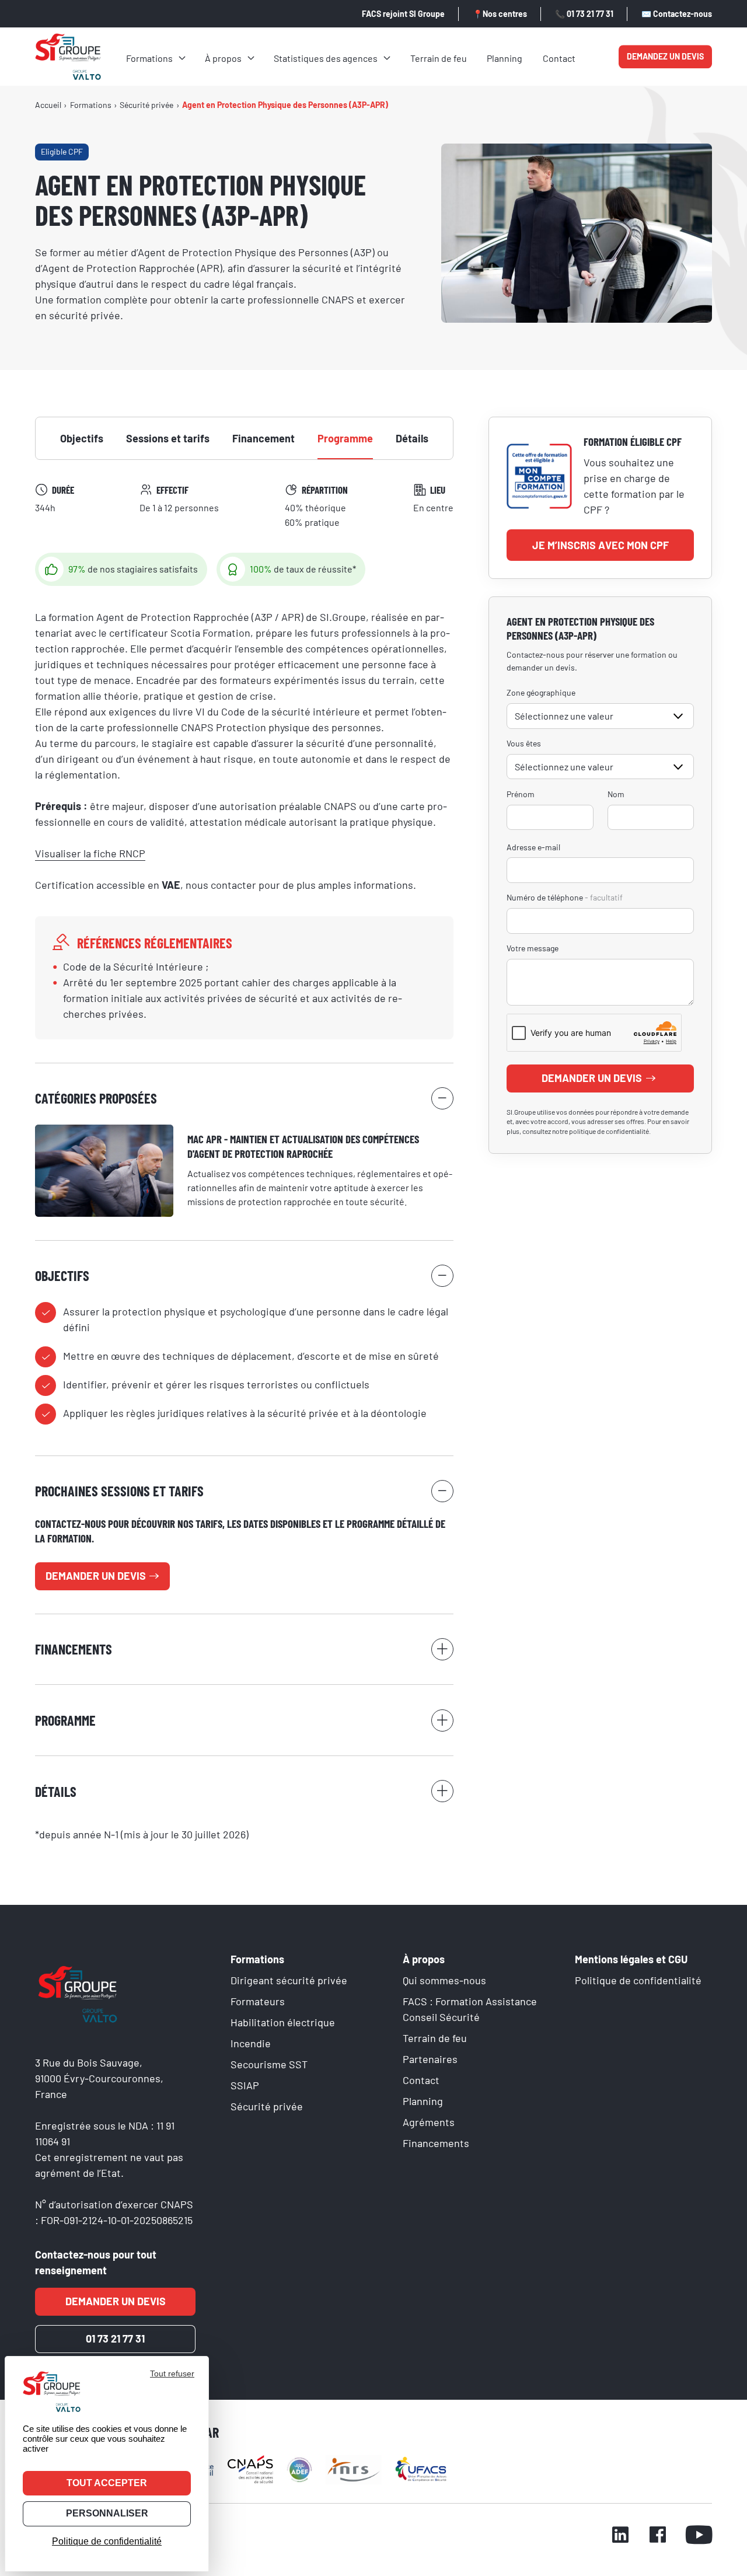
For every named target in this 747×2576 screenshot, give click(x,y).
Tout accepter (107, 2483)
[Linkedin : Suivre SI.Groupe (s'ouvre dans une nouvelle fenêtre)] (620, 2536)
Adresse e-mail (533, 847)
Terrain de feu (439, 58)
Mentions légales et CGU (631, 1959)
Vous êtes (524, 743)
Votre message (533, 948)
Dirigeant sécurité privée (289, 1980)
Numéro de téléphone (565, 897)
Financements (436, 2143)
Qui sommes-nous (444, 1980)
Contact (559, 58)
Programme (345, 438)
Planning (505, 58)
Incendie (251, 2043)
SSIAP (245, 2085)
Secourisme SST (269, 2064)
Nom (616, 794)
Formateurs (258, 2001)
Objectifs (82, 438)
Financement (263, 438)
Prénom (521, 794)
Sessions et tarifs (168, 438)
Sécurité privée (267, 2106)
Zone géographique (541, 692)
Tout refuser (172, 2373)
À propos (223, 58)
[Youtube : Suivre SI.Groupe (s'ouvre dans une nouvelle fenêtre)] (699, 2536)
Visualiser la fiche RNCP (90, 853)
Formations (149, 58)
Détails (412, 438)
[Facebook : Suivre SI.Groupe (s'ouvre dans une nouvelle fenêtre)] (658, 2536)
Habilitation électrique (283, 2022)
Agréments (429, 2122)
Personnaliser (107, 2513)
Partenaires (430, 2059)
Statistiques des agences (326, 58)
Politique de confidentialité (638, 1980)
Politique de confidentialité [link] (107, 2541)
